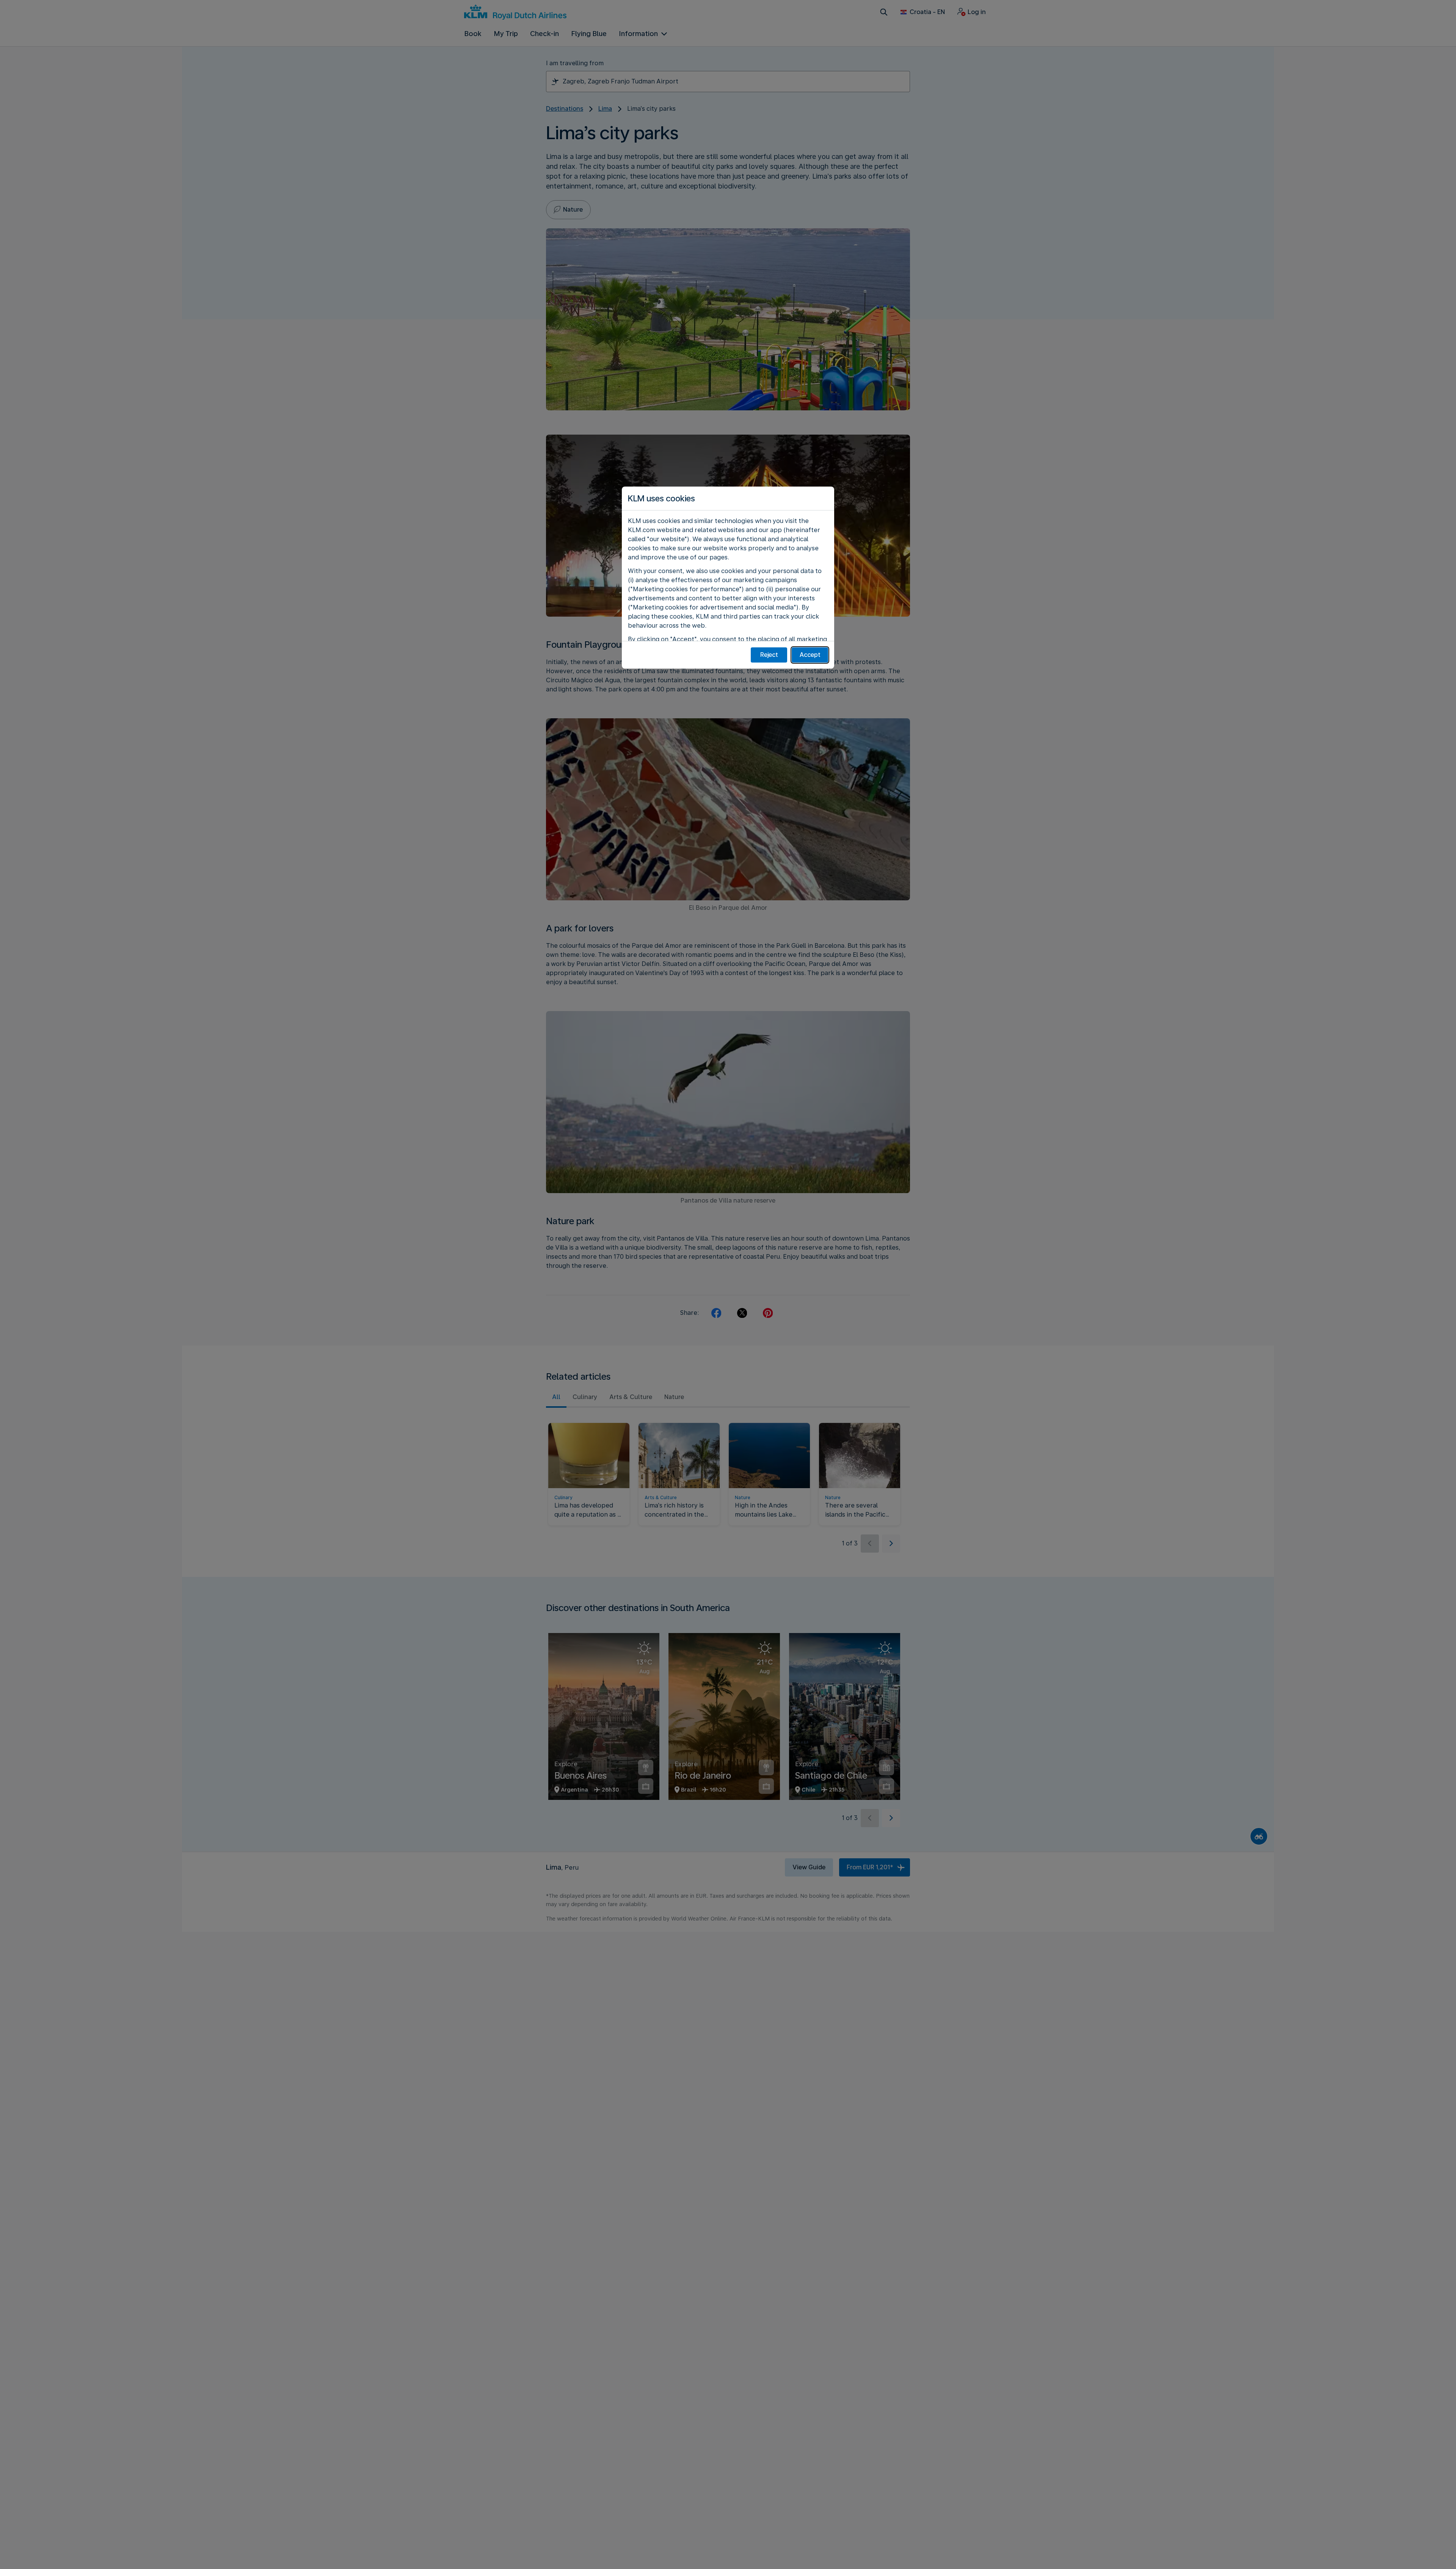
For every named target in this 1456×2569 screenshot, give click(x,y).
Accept (810, 655)
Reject (769, 655)
